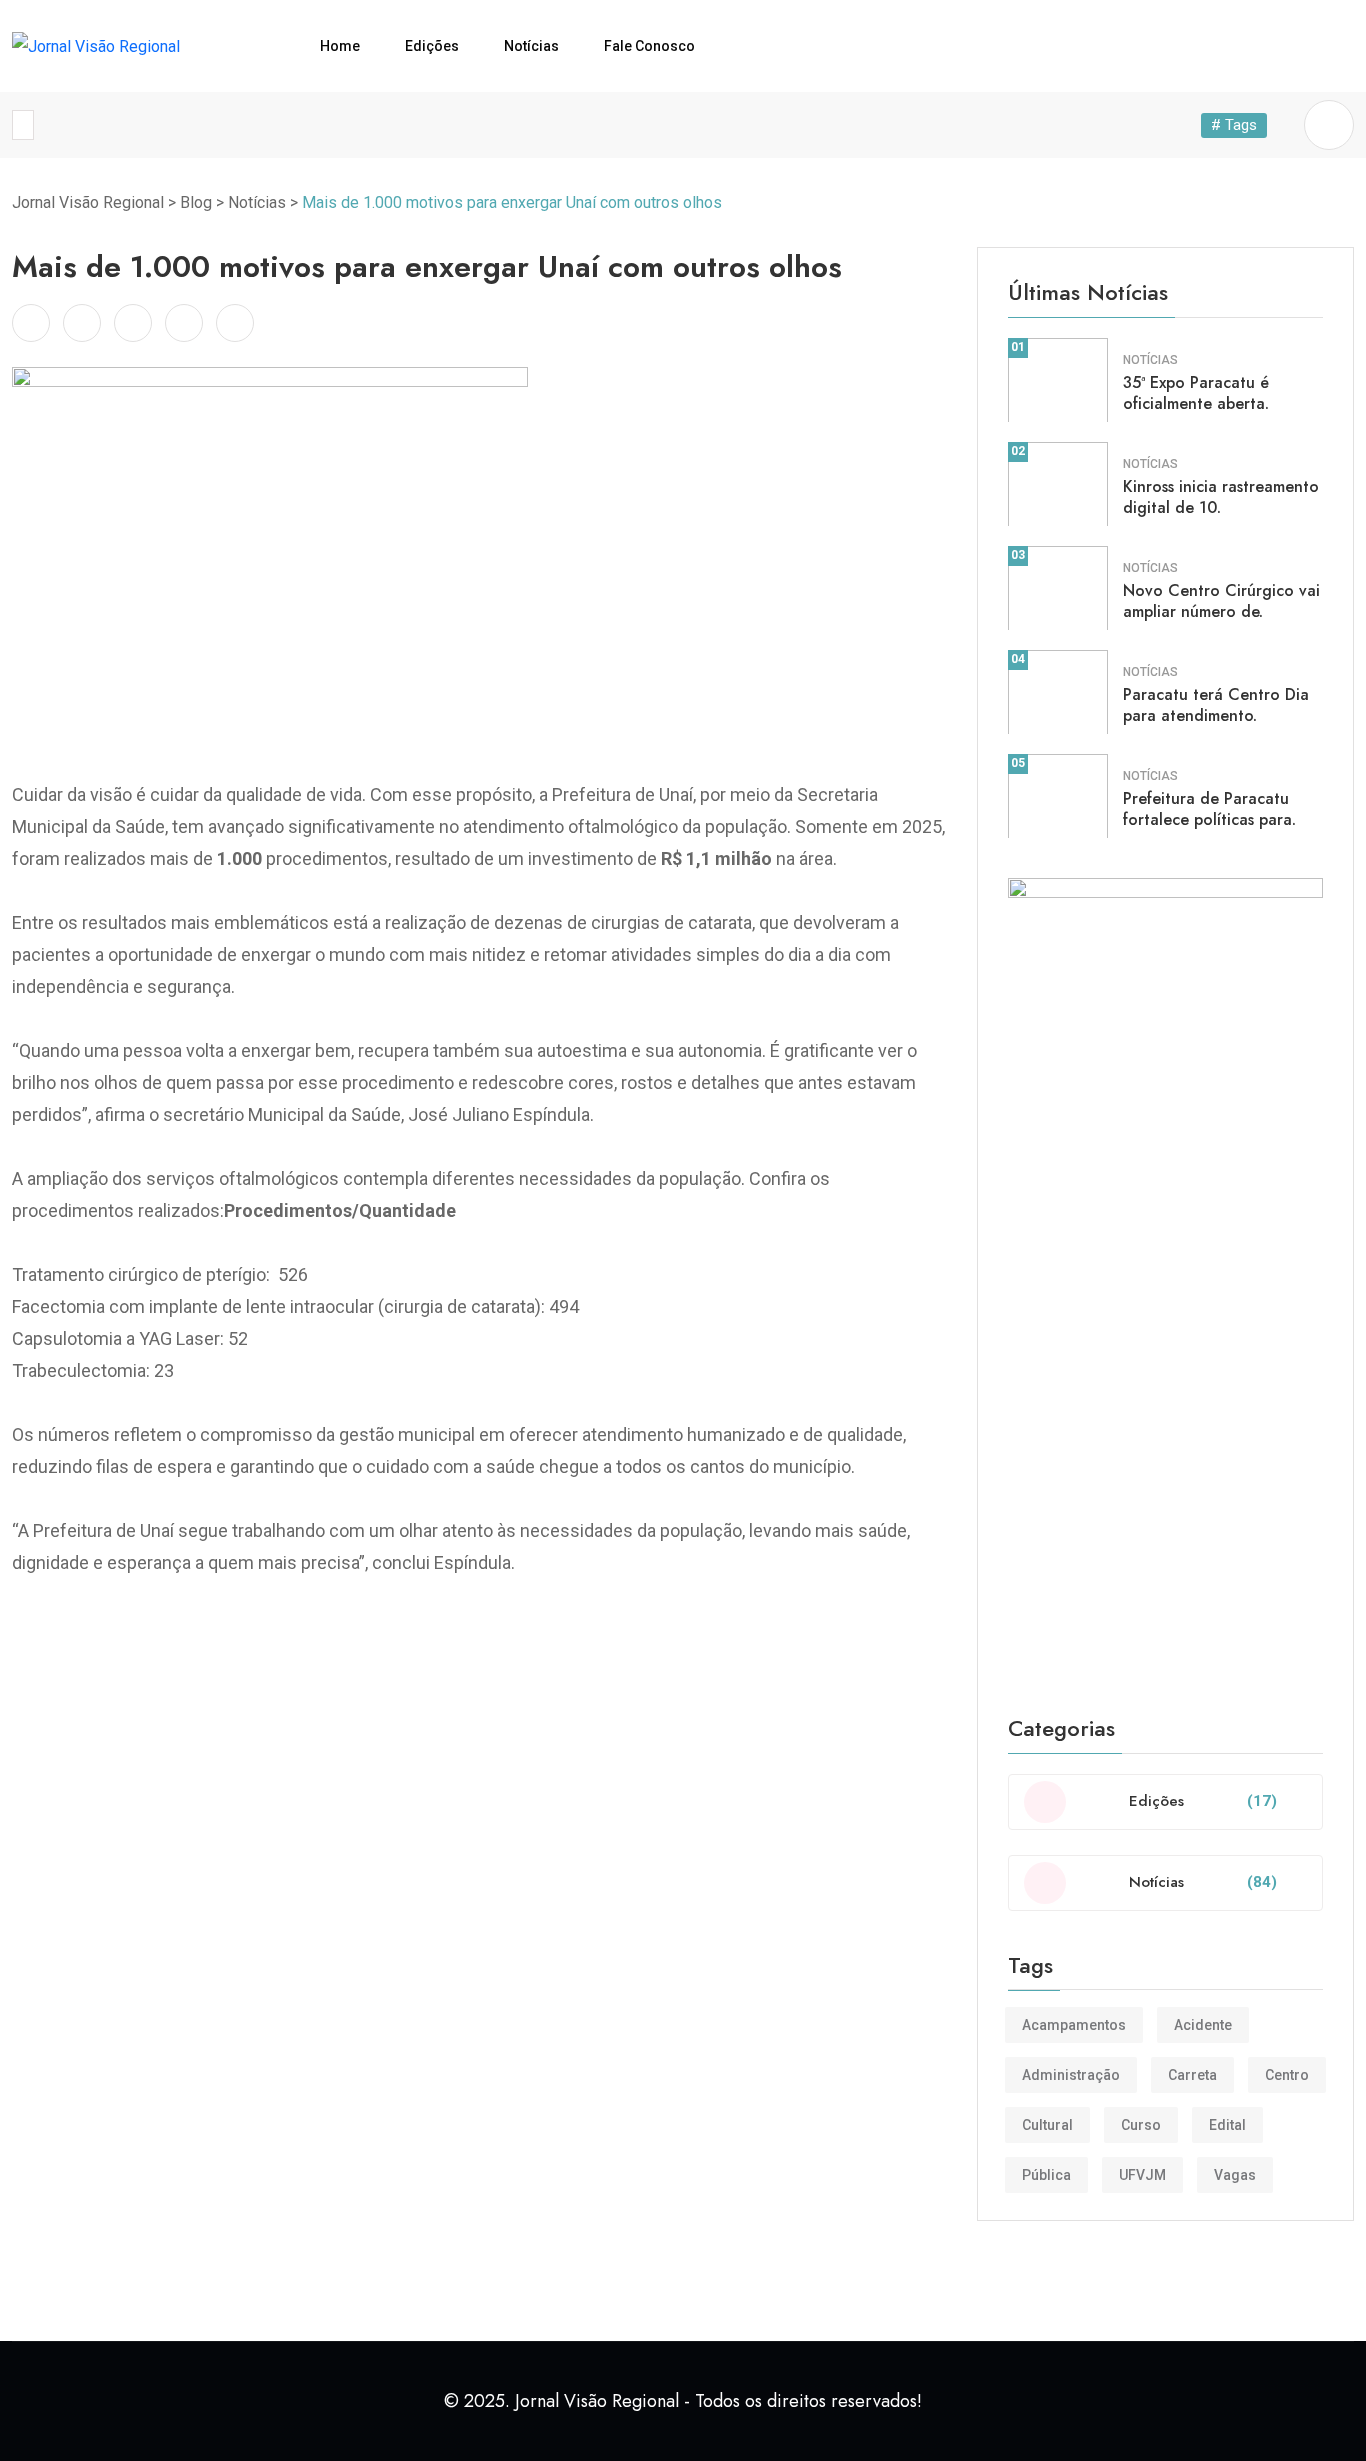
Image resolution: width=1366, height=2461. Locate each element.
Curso (1141, 2125)
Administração (1071, 2075)
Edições (432, 46)
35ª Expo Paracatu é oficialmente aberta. (1196, 393)
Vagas (1235, 2175)
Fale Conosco (649, 46)
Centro (1287, 2075)
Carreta (1192, 2075)
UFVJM (1142, 2175)
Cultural (1047, 2125)
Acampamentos (1074, 2025)
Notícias (531, 46)
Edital (1227, 2125)
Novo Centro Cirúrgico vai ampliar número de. (1221, 601)
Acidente (1203, 2025)
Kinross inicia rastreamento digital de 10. (1221, 497)
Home (340, 46)
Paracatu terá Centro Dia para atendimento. (1216, 705)
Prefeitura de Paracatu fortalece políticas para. (1209, 809)
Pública (1046, 2175)
